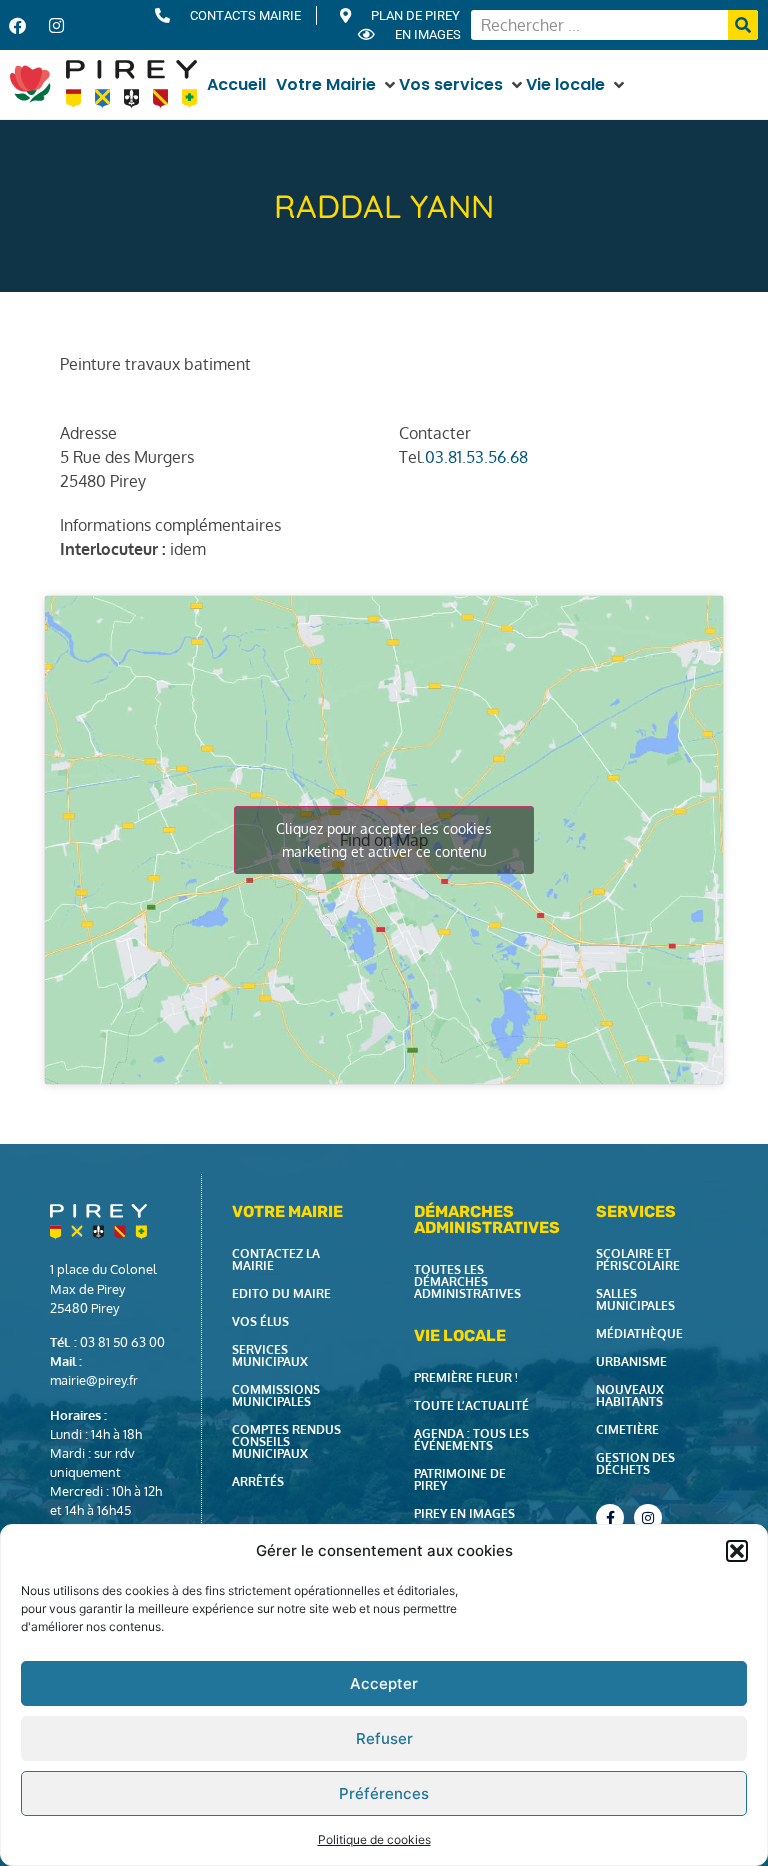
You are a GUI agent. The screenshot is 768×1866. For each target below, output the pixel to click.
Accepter (384, 1683)
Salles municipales (635, 1299)
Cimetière (627, 1429)
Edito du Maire (281, 1293)
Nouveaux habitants (630, 1395)
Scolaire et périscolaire (638, 1259)
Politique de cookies (374, 1839)
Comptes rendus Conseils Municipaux (286, 1441)
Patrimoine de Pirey (460, 1479)
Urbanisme (631, 1361)
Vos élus (260, 1321)
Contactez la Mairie (276, 1259)
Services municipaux (270, 1355)
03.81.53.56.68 (476, 457)
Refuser (384, 1738)
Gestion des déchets (635, 1463)
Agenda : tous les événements (471, 1439)
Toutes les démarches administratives (467, 1281)
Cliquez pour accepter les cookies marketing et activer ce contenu (384, 840)
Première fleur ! (466, 1377)
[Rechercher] (743, 25)
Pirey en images (464, 1513)
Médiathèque (639, 1333)
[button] (737, 1551)
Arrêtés (258, 1481)
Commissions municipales (276, 1395)
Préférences (384, 1793)
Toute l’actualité (471, 1405)
